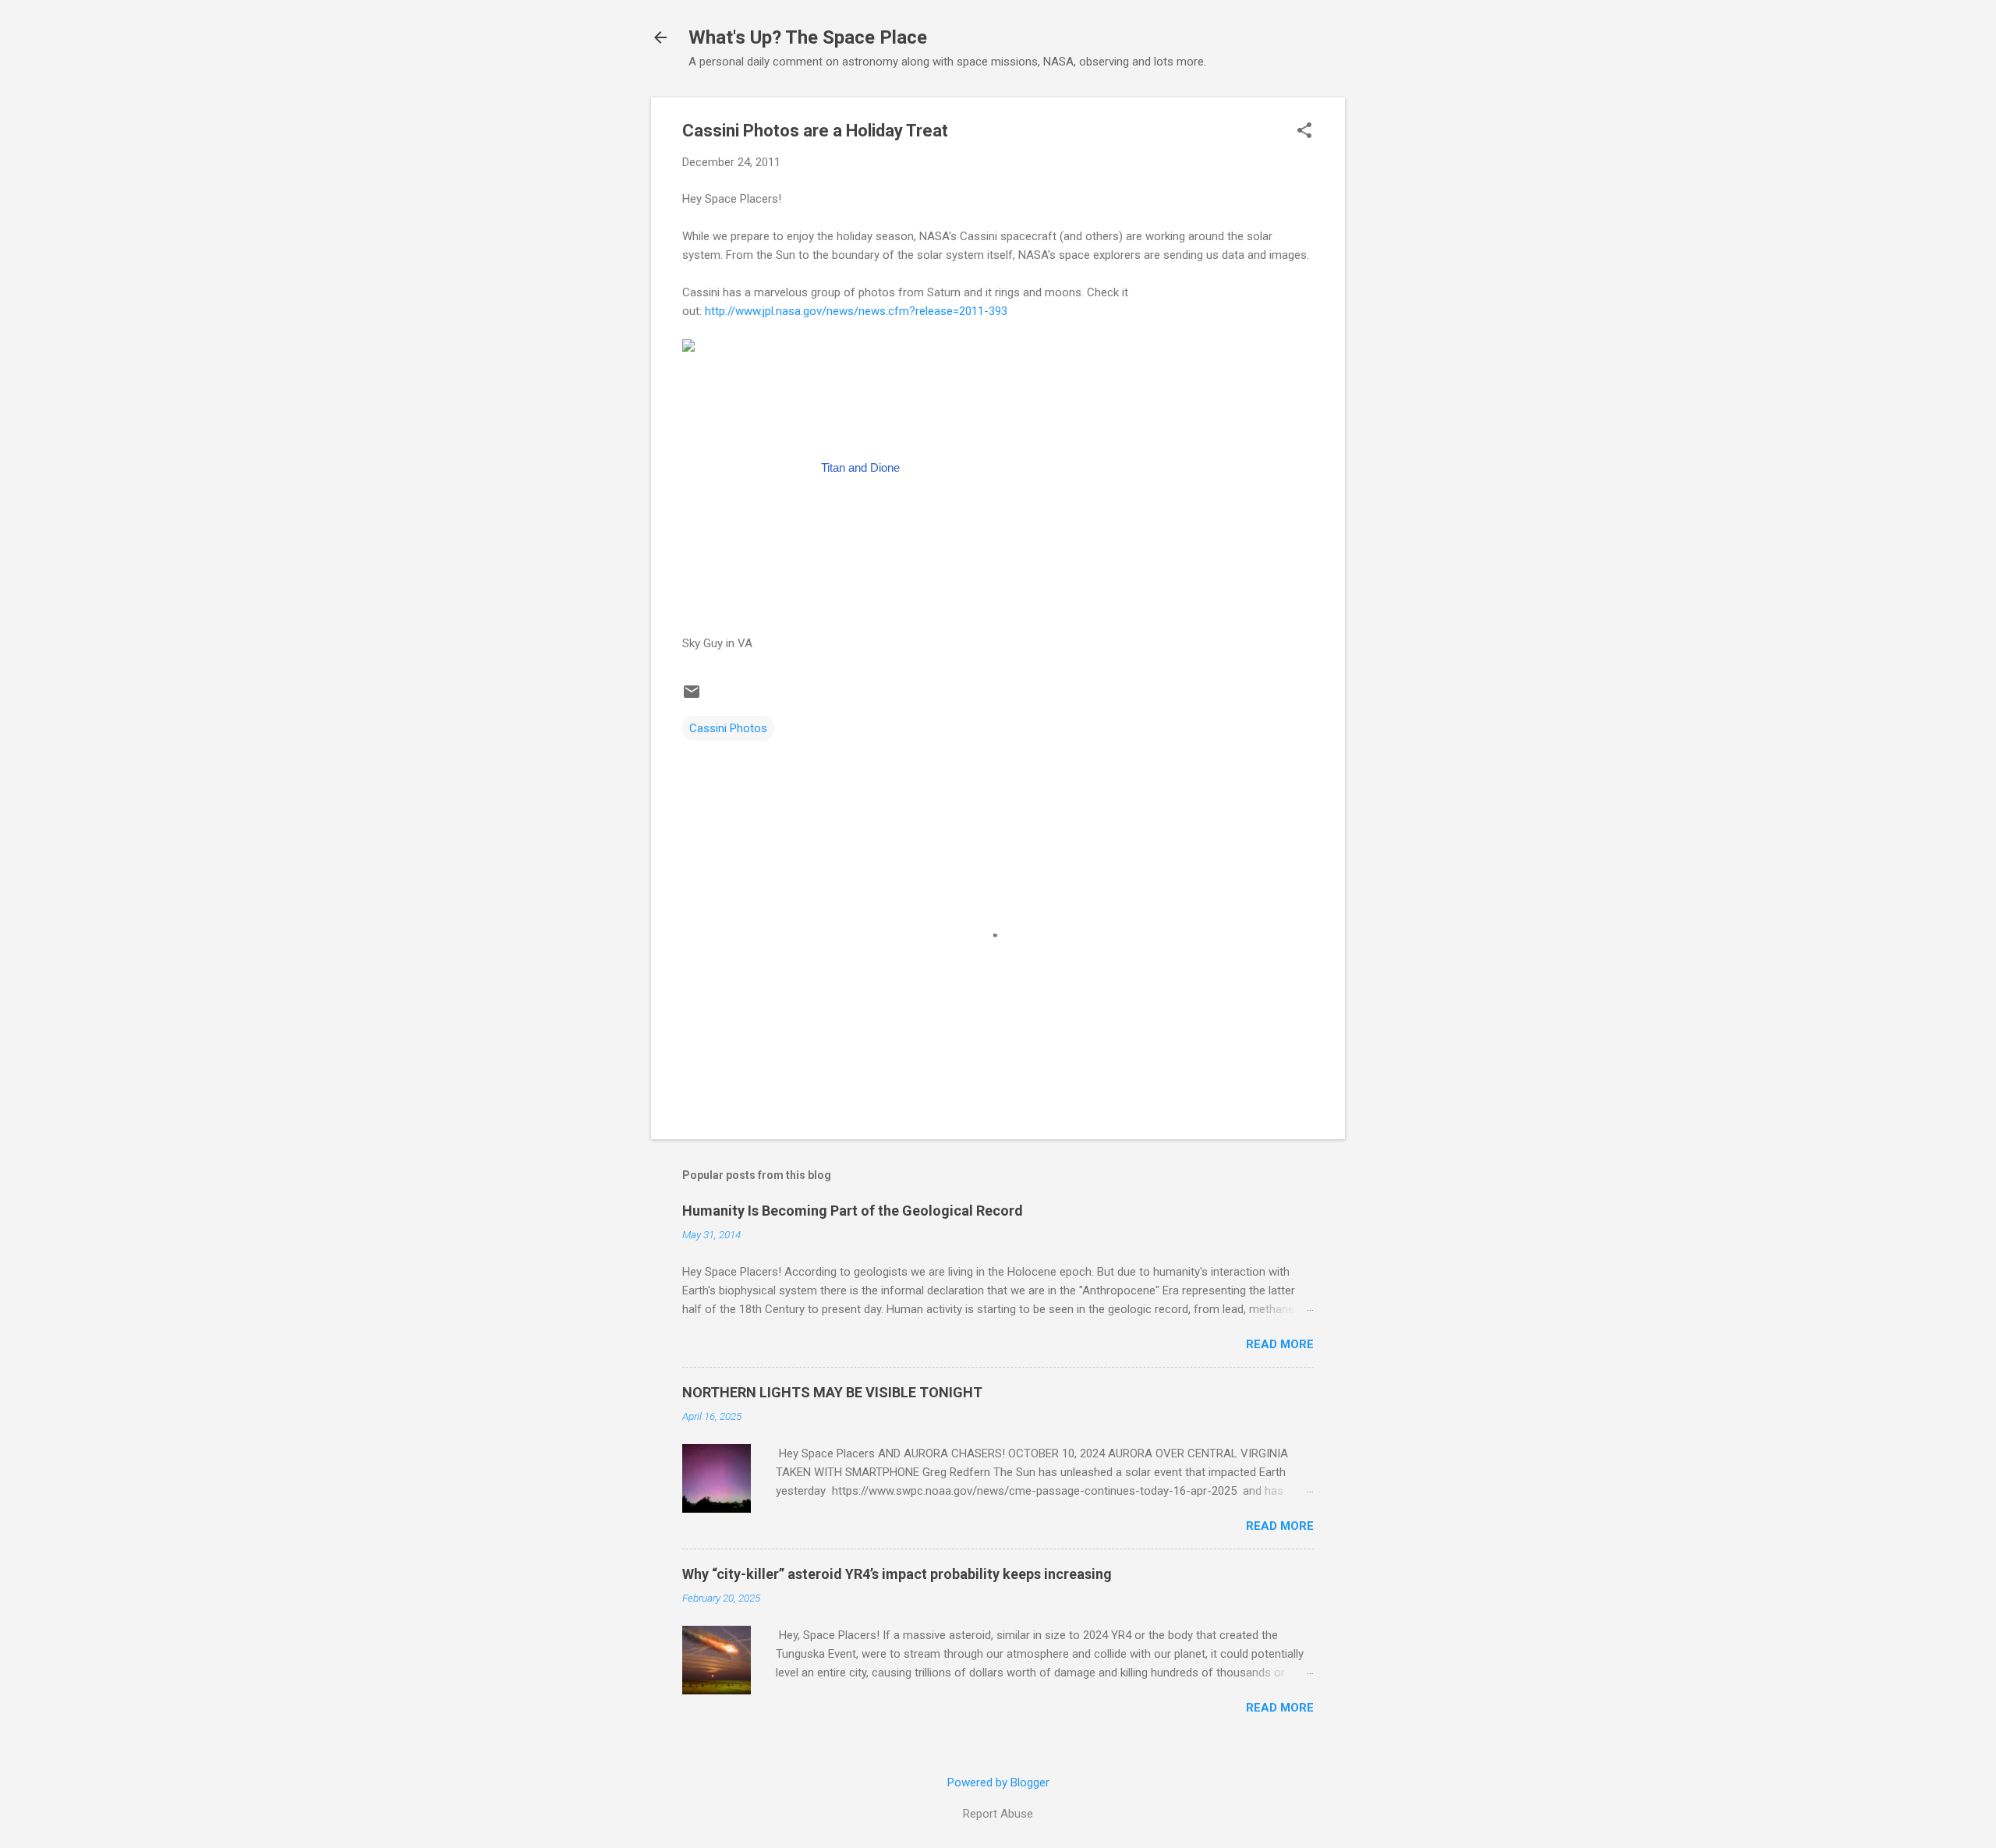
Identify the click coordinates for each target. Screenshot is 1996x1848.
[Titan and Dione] (854, 468)
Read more (1280, 1344)
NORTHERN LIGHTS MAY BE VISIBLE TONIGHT (832, 1392)
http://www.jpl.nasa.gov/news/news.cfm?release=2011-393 (856, 311)
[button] (1304, 132)
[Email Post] (692, 697)
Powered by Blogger (998, 1783)
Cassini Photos (728, 728)
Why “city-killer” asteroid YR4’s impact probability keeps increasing (897, 1574)
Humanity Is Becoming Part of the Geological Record (853, 1211)
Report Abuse (998, 1814)
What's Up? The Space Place (808, 37)
